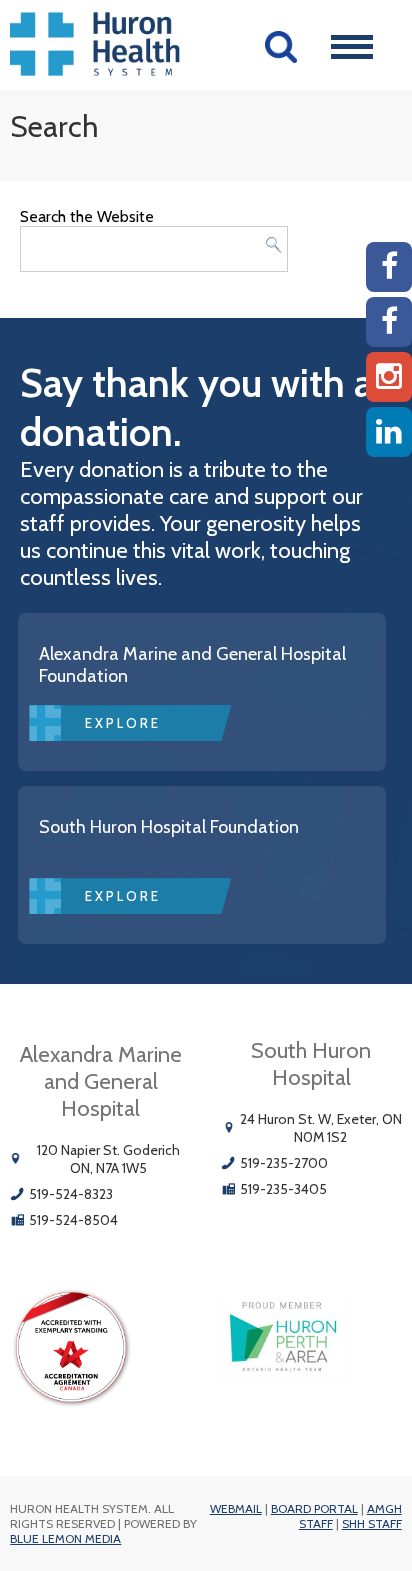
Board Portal (314, 1508)
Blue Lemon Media (65, 1538)
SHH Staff (372, 1523)
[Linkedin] (389, 432)
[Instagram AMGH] (389, 377)
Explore (123, 723)
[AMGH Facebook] (389, 267)
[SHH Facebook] (389, 322)
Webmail (236, 1508)
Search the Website (87, 216)
